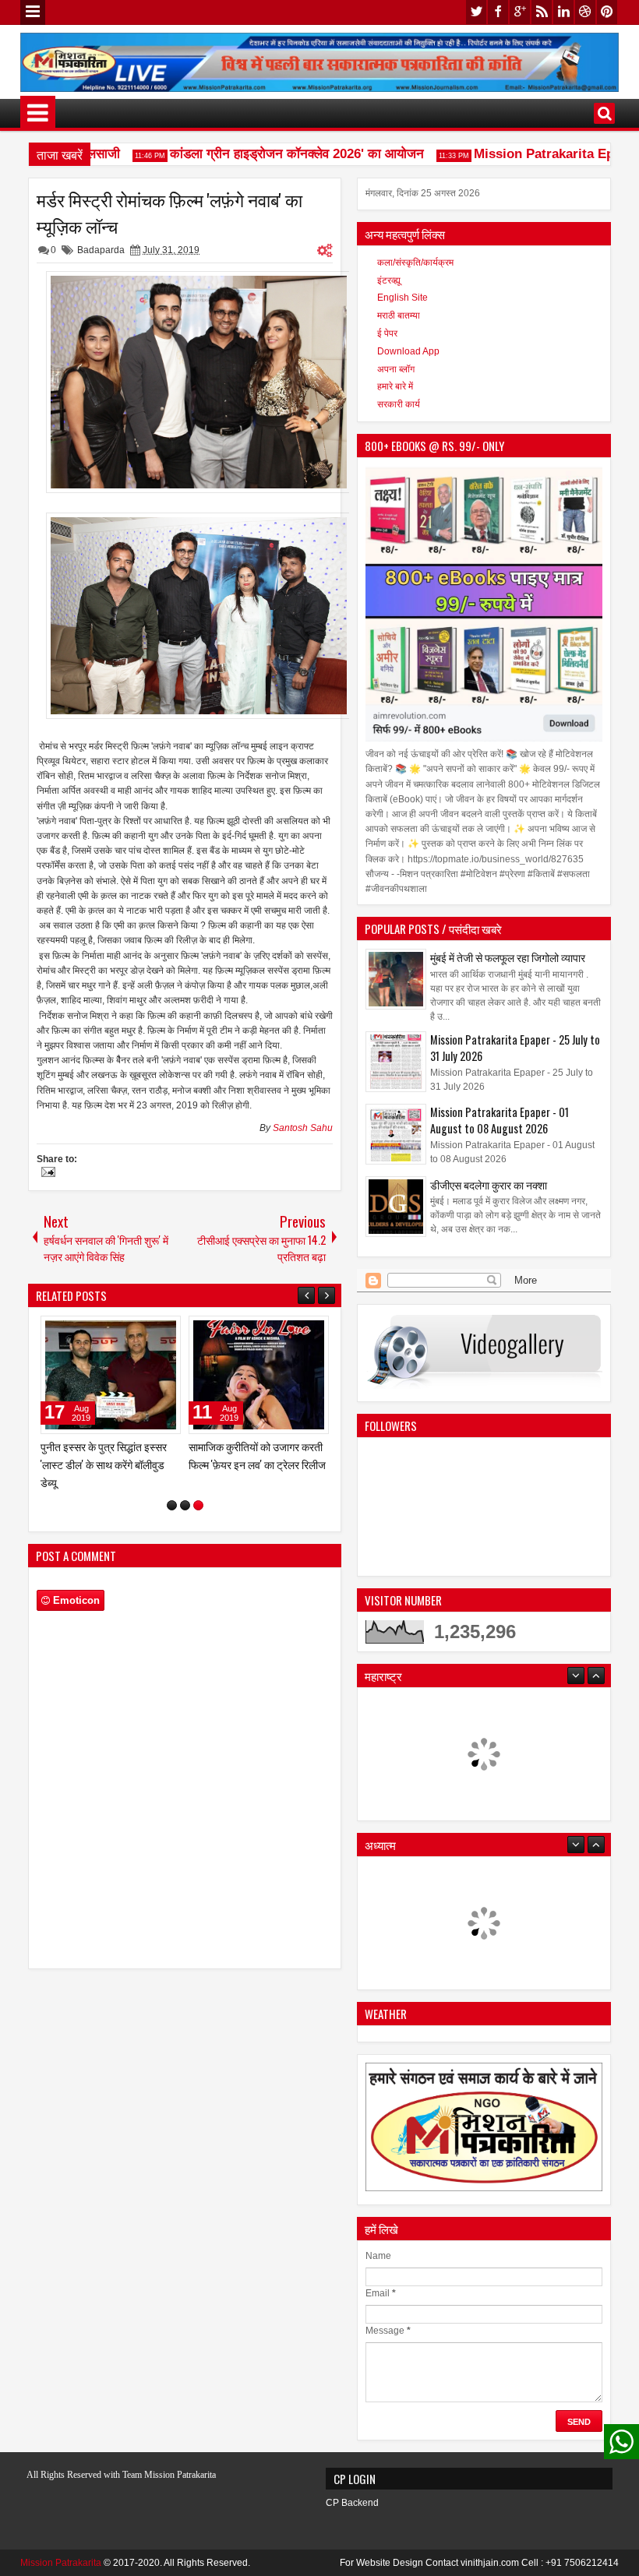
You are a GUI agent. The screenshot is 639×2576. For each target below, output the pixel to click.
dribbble (585, 12)
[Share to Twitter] (147, 1331)
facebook (498, 12)
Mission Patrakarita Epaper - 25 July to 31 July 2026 (515, 1048)
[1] (172, 1488)
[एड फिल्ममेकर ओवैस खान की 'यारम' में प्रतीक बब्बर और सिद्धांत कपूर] (111, 1375)
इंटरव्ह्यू (389, 280)
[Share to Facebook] (129, 1331)
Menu (33, 12)
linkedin (563, 12)
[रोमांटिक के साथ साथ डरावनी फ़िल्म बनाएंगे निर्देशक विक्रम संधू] (259, 1375)
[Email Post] (46, 1174)
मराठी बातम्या (399, 315)
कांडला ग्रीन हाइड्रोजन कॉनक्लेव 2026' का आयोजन (275, 154)
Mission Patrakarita (61, 2563)
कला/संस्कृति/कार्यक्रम (415, 263)
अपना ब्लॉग (396, 369)
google (520, 12)
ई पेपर (387, 333)
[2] (185, 1488)
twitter (476, 12)
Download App (408, 351)
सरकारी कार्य (399, 404)
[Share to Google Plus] (164, 1331)
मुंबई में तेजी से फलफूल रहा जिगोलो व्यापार (508, 957)
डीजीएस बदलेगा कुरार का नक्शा (489, 1184)
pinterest (607, 12)
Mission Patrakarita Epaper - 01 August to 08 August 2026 (500, 1120)
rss (542, 12)
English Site (402, 298)
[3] (198, 1488)
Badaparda (101, 250)
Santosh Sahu (303, 1128)
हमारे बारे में (395, 386)
